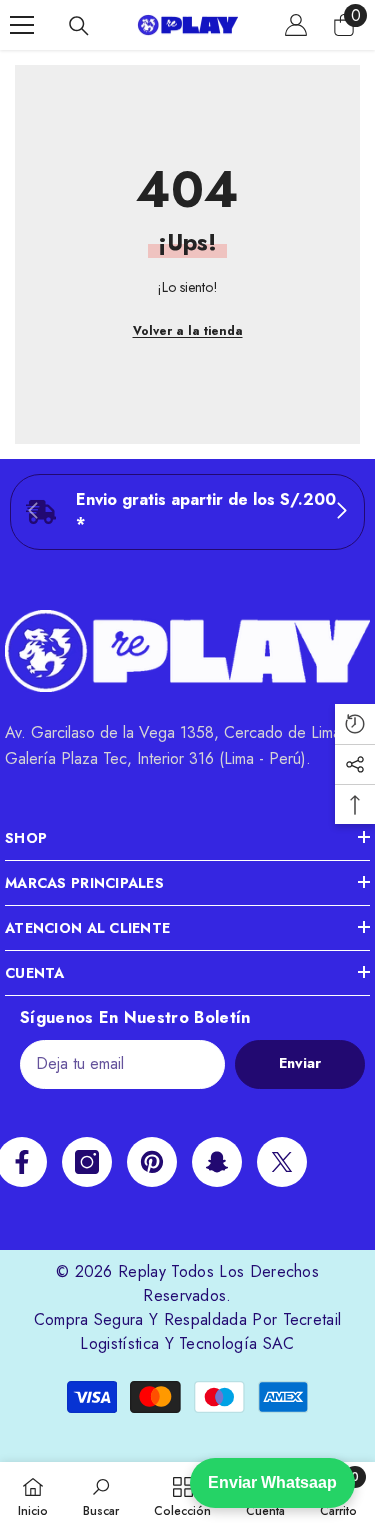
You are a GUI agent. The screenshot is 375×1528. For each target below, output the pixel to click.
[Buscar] (79, 26)
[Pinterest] (152, 1162)
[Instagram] (87, 1162)
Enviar (300, 1063)
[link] (187, 512)
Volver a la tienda (188, 331)
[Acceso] (296, 25)
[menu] (22, 25)
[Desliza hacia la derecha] (341, 512)
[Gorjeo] (282, 1162)
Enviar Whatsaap (272, 1482)
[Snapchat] (217, 1162)
